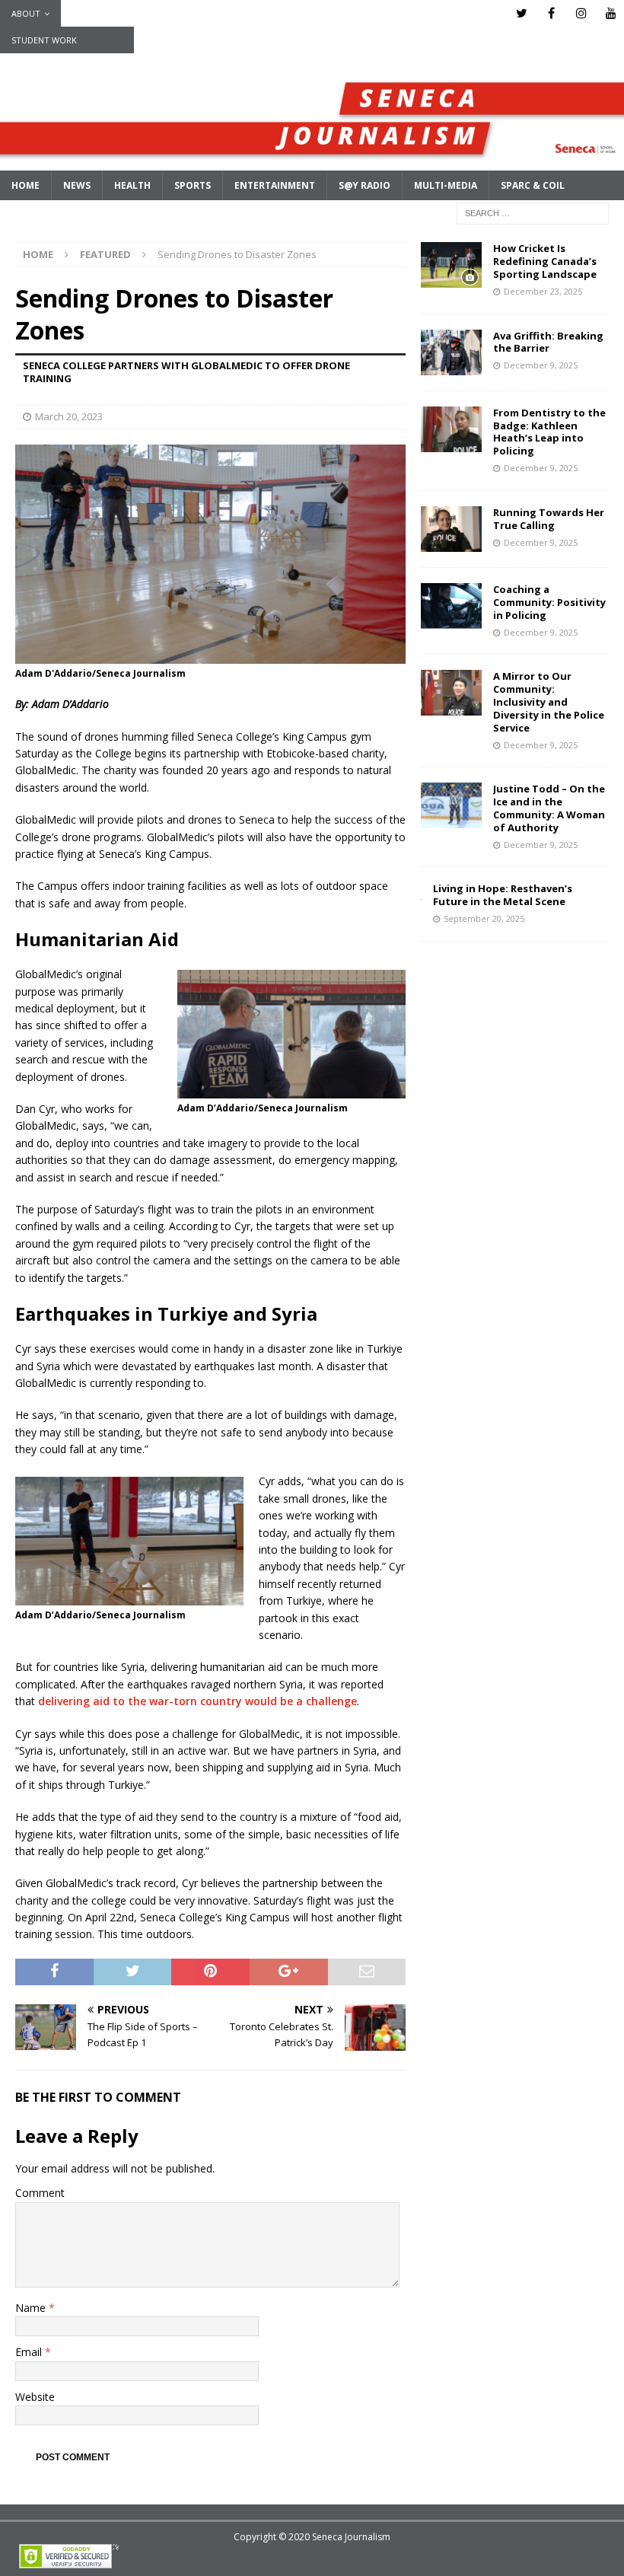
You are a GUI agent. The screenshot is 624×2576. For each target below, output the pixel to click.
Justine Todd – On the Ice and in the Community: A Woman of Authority (549, 808)
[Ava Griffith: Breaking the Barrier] (451, 352)
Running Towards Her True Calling (549, 519)
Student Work (44, 40)
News (77, 185)
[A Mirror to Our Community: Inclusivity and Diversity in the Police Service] (451, 693)
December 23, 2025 (543, 291)
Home (25, 185)
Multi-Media (446, 185)
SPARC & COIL (533, 185)
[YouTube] (611, 13)
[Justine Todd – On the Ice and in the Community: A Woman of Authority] (451, 805)
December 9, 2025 (541, 365)
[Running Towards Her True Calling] (451, 529)
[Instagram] (581, 13)
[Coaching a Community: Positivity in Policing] (451, 606)
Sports (193, 185)
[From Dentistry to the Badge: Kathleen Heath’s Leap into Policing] (451, 429)
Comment (40, 2193)
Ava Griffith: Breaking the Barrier (548, 342)
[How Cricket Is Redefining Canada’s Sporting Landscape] (451, 265)
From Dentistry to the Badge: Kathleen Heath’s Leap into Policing (549, 432)
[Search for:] (533, 213)
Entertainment (275, 185)
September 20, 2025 (484, 918)
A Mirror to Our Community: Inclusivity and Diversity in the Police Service (549, 702)
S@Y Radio (365, 185)
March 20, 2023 (69, 416)
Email (30, 2352)
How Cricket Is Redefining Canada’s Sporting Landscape (545, 261)
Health (132, 185)
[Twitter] (522, 13)
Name (32, 2308)
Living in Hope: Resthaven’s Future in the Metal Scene (503, 895)
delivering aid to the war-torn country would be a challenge (197, 1701)
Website (35, 2397)
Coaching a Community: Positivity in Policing (549, 602)
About (26, 13)
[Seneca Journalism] (312, 162)
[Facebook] (551, 13)
